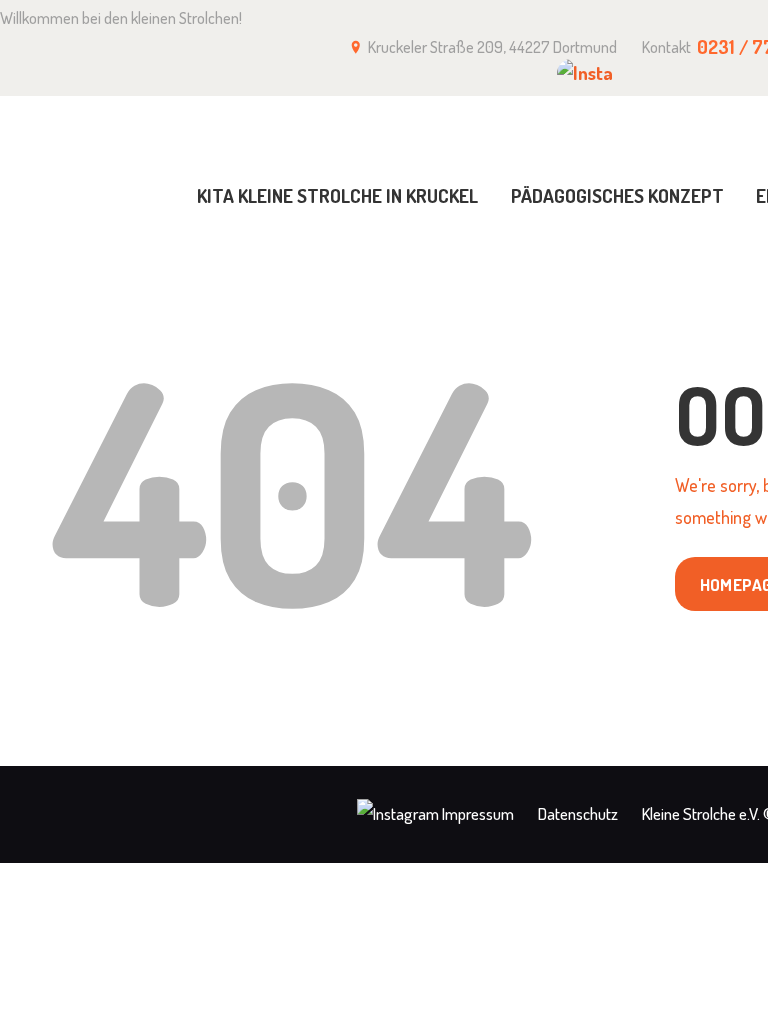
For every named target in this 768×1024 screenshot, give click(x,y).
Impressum (478, 813)
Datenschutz (578, 813)
